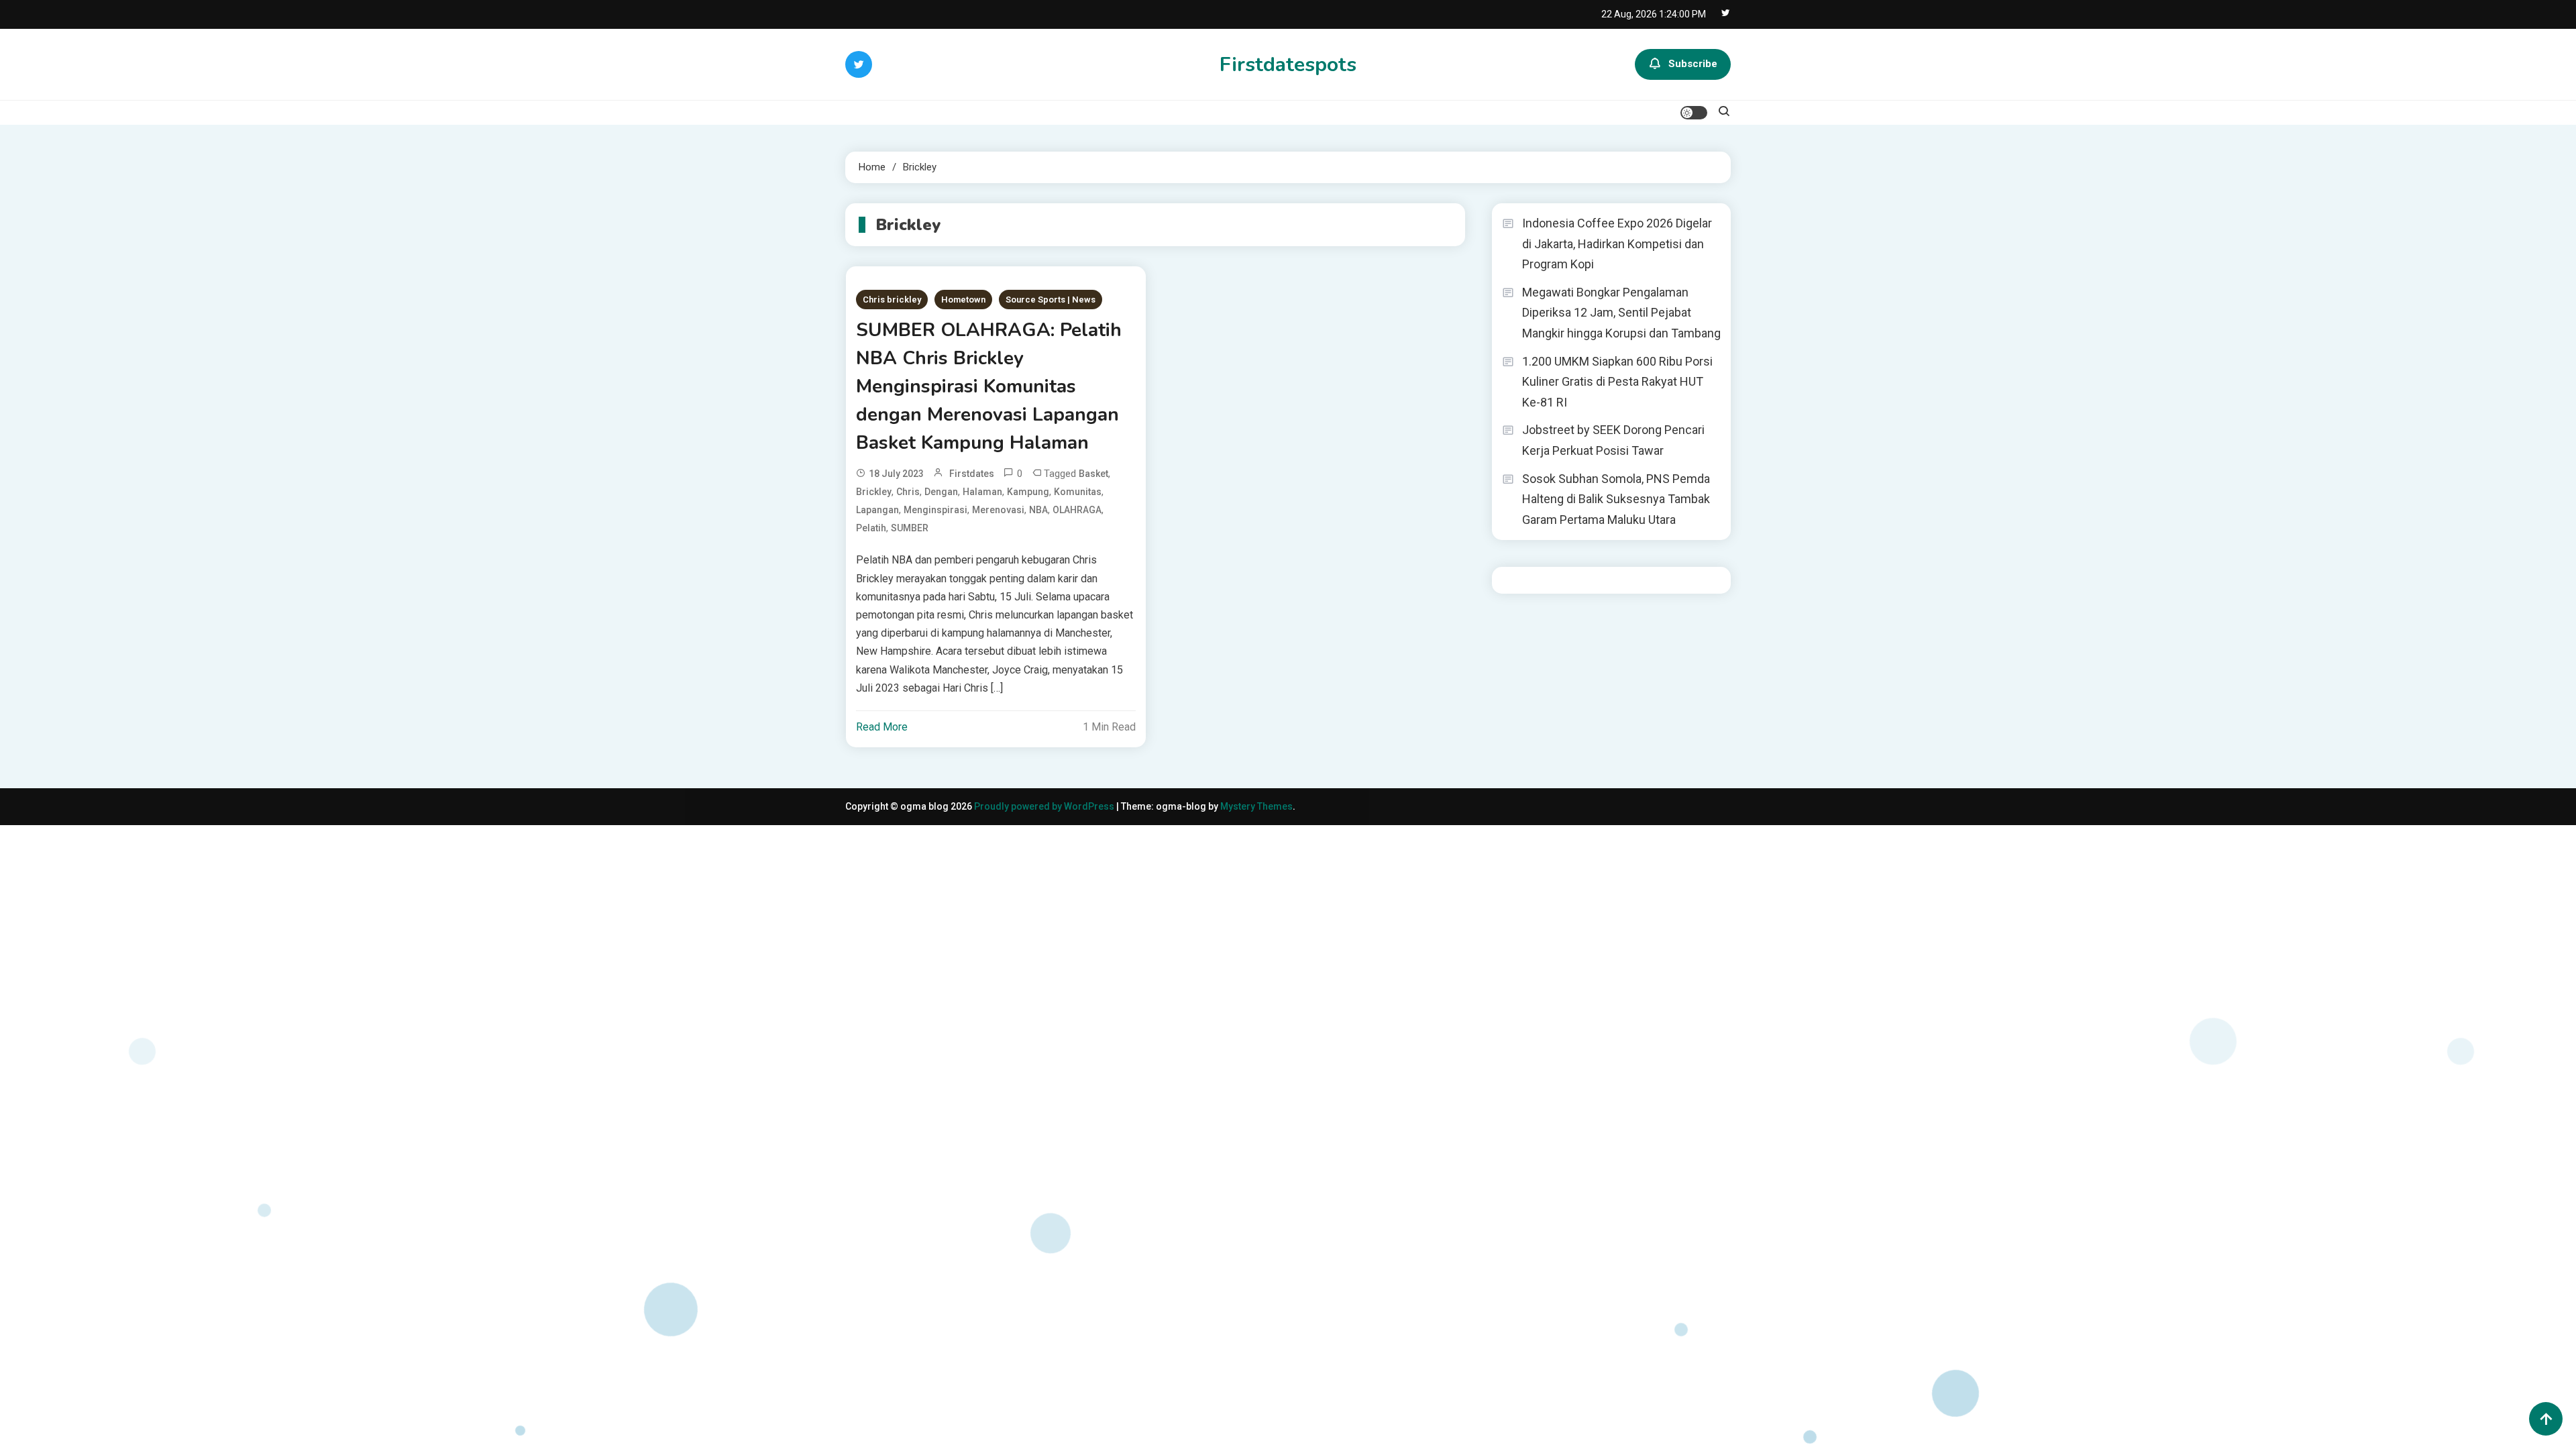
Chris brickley (892, 300)
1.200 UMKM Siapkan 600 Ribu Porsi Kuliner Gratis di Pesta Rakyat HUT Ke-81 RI (1617, 382)
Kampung (1028, 492)
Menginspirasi (935, 510)
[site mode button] (1694, 113)
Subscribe (1693, 64)
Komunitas (1078, 492)
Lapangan (877, 510)
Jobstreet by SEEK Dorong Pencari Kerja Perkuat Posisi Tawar (1613, 440)
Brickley (874, 492)
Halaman (982, 492)
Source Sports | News (1051, 300)
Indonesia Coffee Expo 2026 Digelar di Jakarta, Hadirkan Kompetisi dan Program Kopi (1617, 244)
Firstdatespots (1288, 65)
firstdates (972, 474)
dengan (941, 492)
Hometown (963, 300)
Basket (1093, 474)
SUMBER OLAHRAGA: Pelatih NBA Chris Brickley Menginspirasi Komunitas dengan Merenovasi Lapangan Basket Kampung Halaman (989, 386)
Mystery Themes (1256, 806)
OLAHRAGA (1077, 510)
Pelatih (871, 528)
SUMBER (910, 528)
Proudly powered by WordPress (1045, 806)
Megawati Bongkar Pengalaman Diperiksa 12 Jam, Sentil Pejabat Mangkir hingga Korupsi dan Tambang (1621, 313)
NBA (1038, 510)
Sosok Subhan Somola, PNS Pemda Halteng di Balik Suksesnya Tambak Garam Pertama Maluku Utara (1616, 499)
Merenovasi (998, 510)
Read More (882, 727)
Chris (908, 492)
